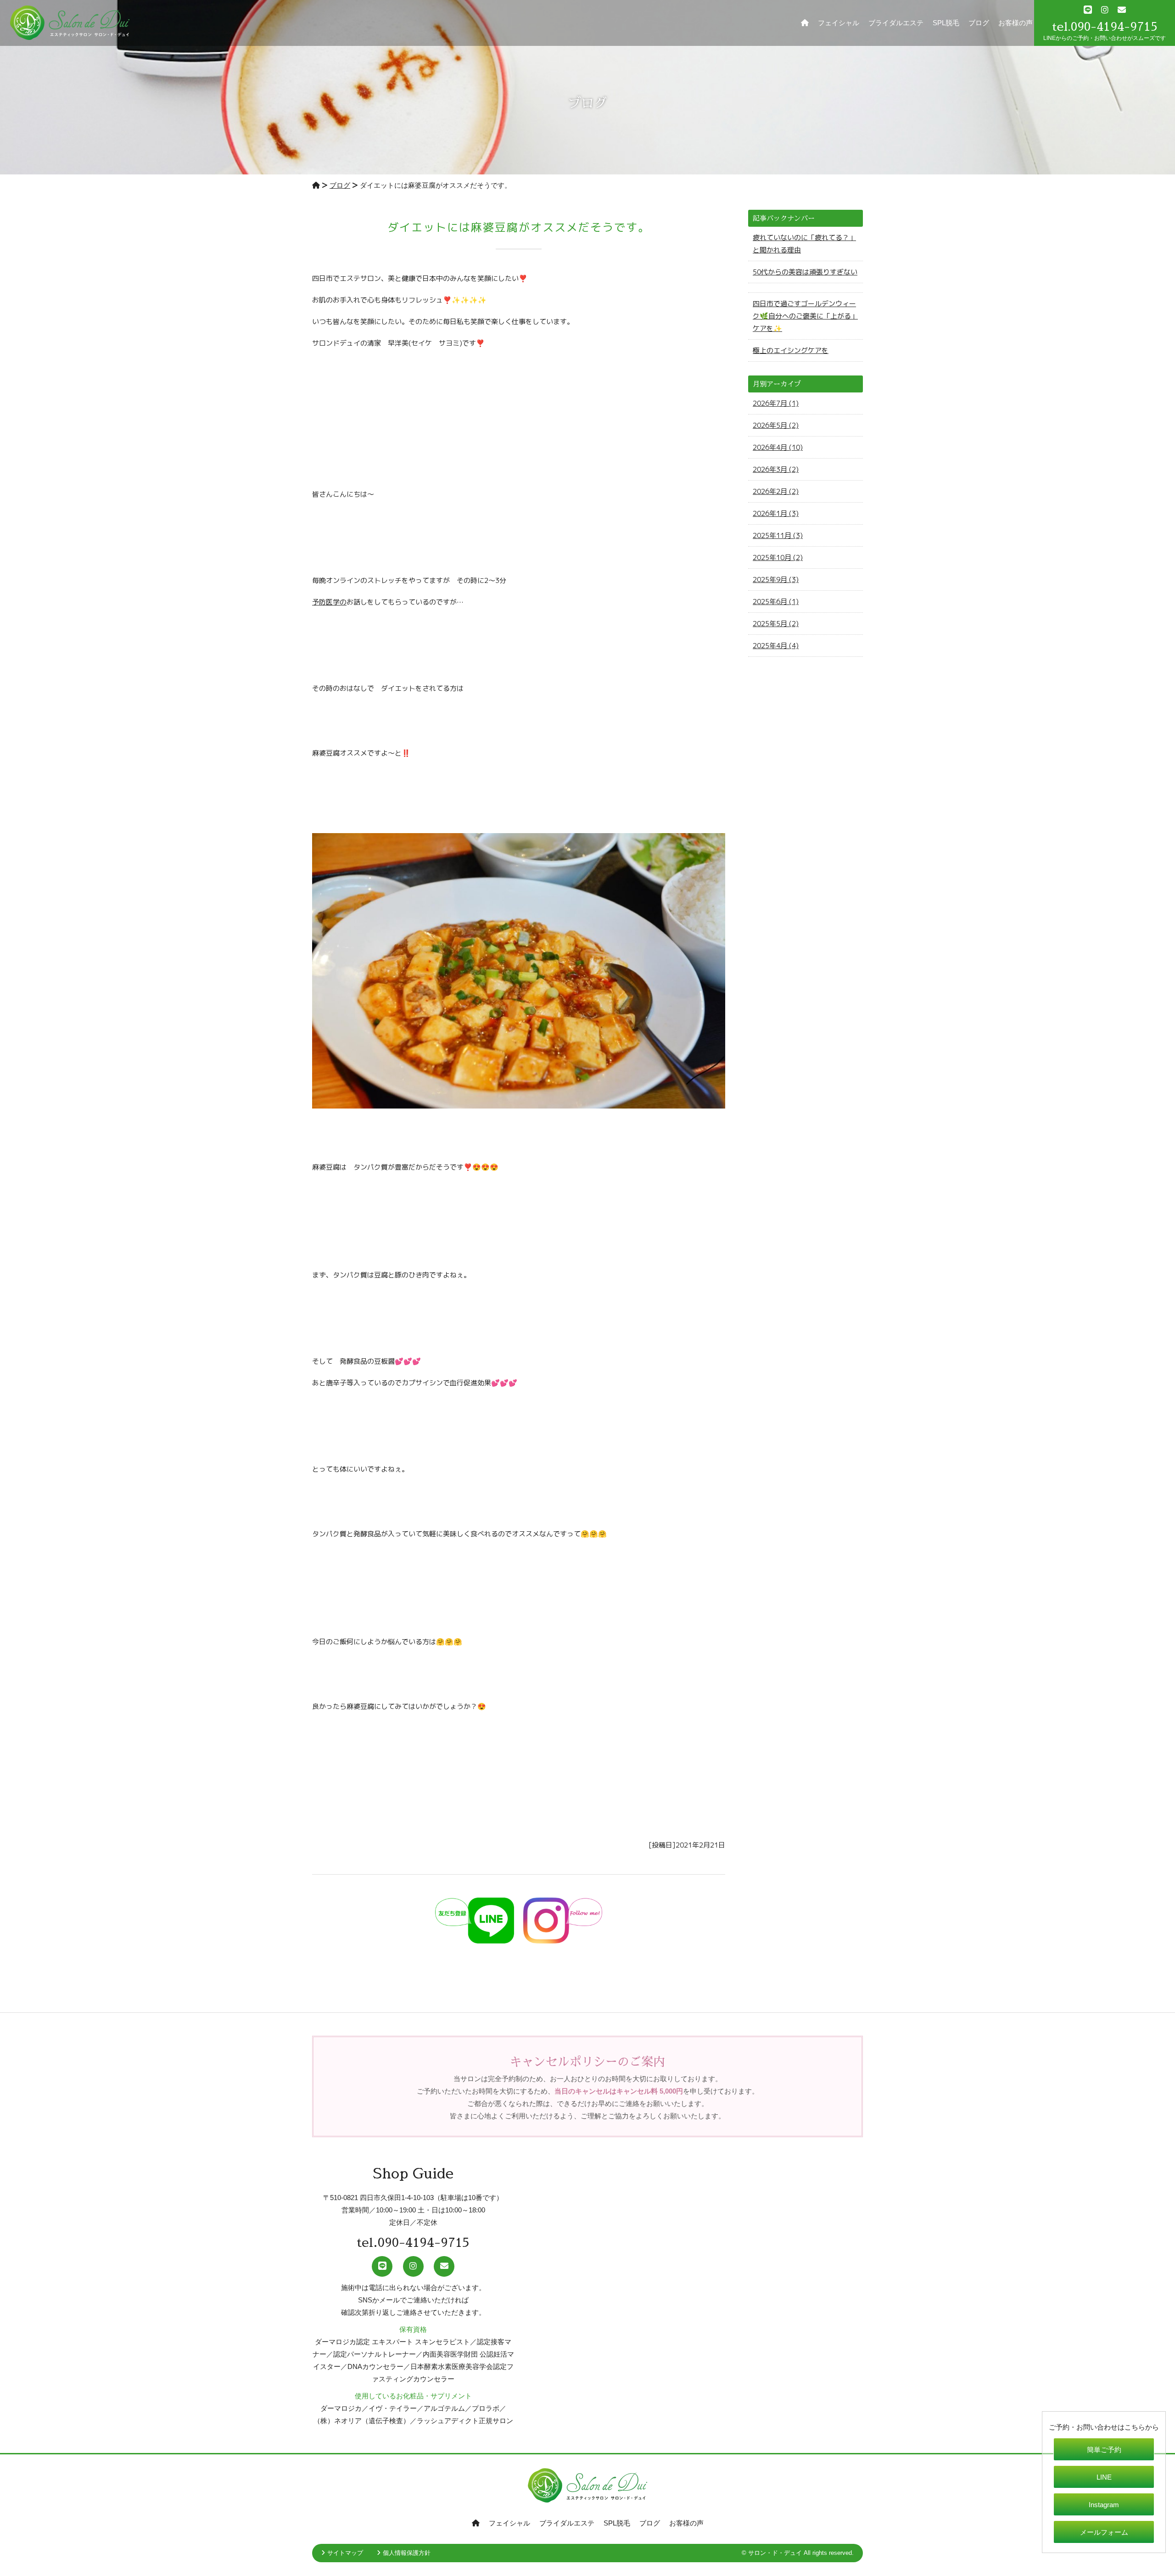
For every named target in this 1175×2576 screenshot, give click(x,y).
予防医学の (329, 602)
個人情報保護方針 (407, 2553)
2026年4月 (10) (778, 447)
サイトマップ (345, 2553)
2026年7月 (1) (776, 403)
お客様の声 (1016, 23)
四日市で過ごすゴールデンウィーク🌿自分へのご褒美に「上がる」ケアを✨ (805, 316)
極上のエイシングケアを (791, 350)
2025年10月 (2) (778, 557)
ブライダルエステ (896, 23)
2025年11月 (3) (778, 535)
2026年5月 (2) (776, 425)
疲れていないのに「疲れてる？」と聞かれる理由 (804, 244)
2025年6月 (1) (776, 602)
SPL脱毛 (946, 23)
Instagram (1104, 2505)
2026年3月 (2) (776, 469)
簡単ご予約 (1104, 2450)
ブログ (979, 23)
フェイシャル (839, 23)
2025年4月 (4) (776, 646)
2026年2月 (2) (776, 491)
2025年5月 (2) (776, 624)
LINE (1104, 2477)
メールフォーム (1104, 2532)
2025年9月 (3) (776, 580)
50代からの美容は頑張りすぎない (805, 272)
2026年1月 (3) (776, 513)
